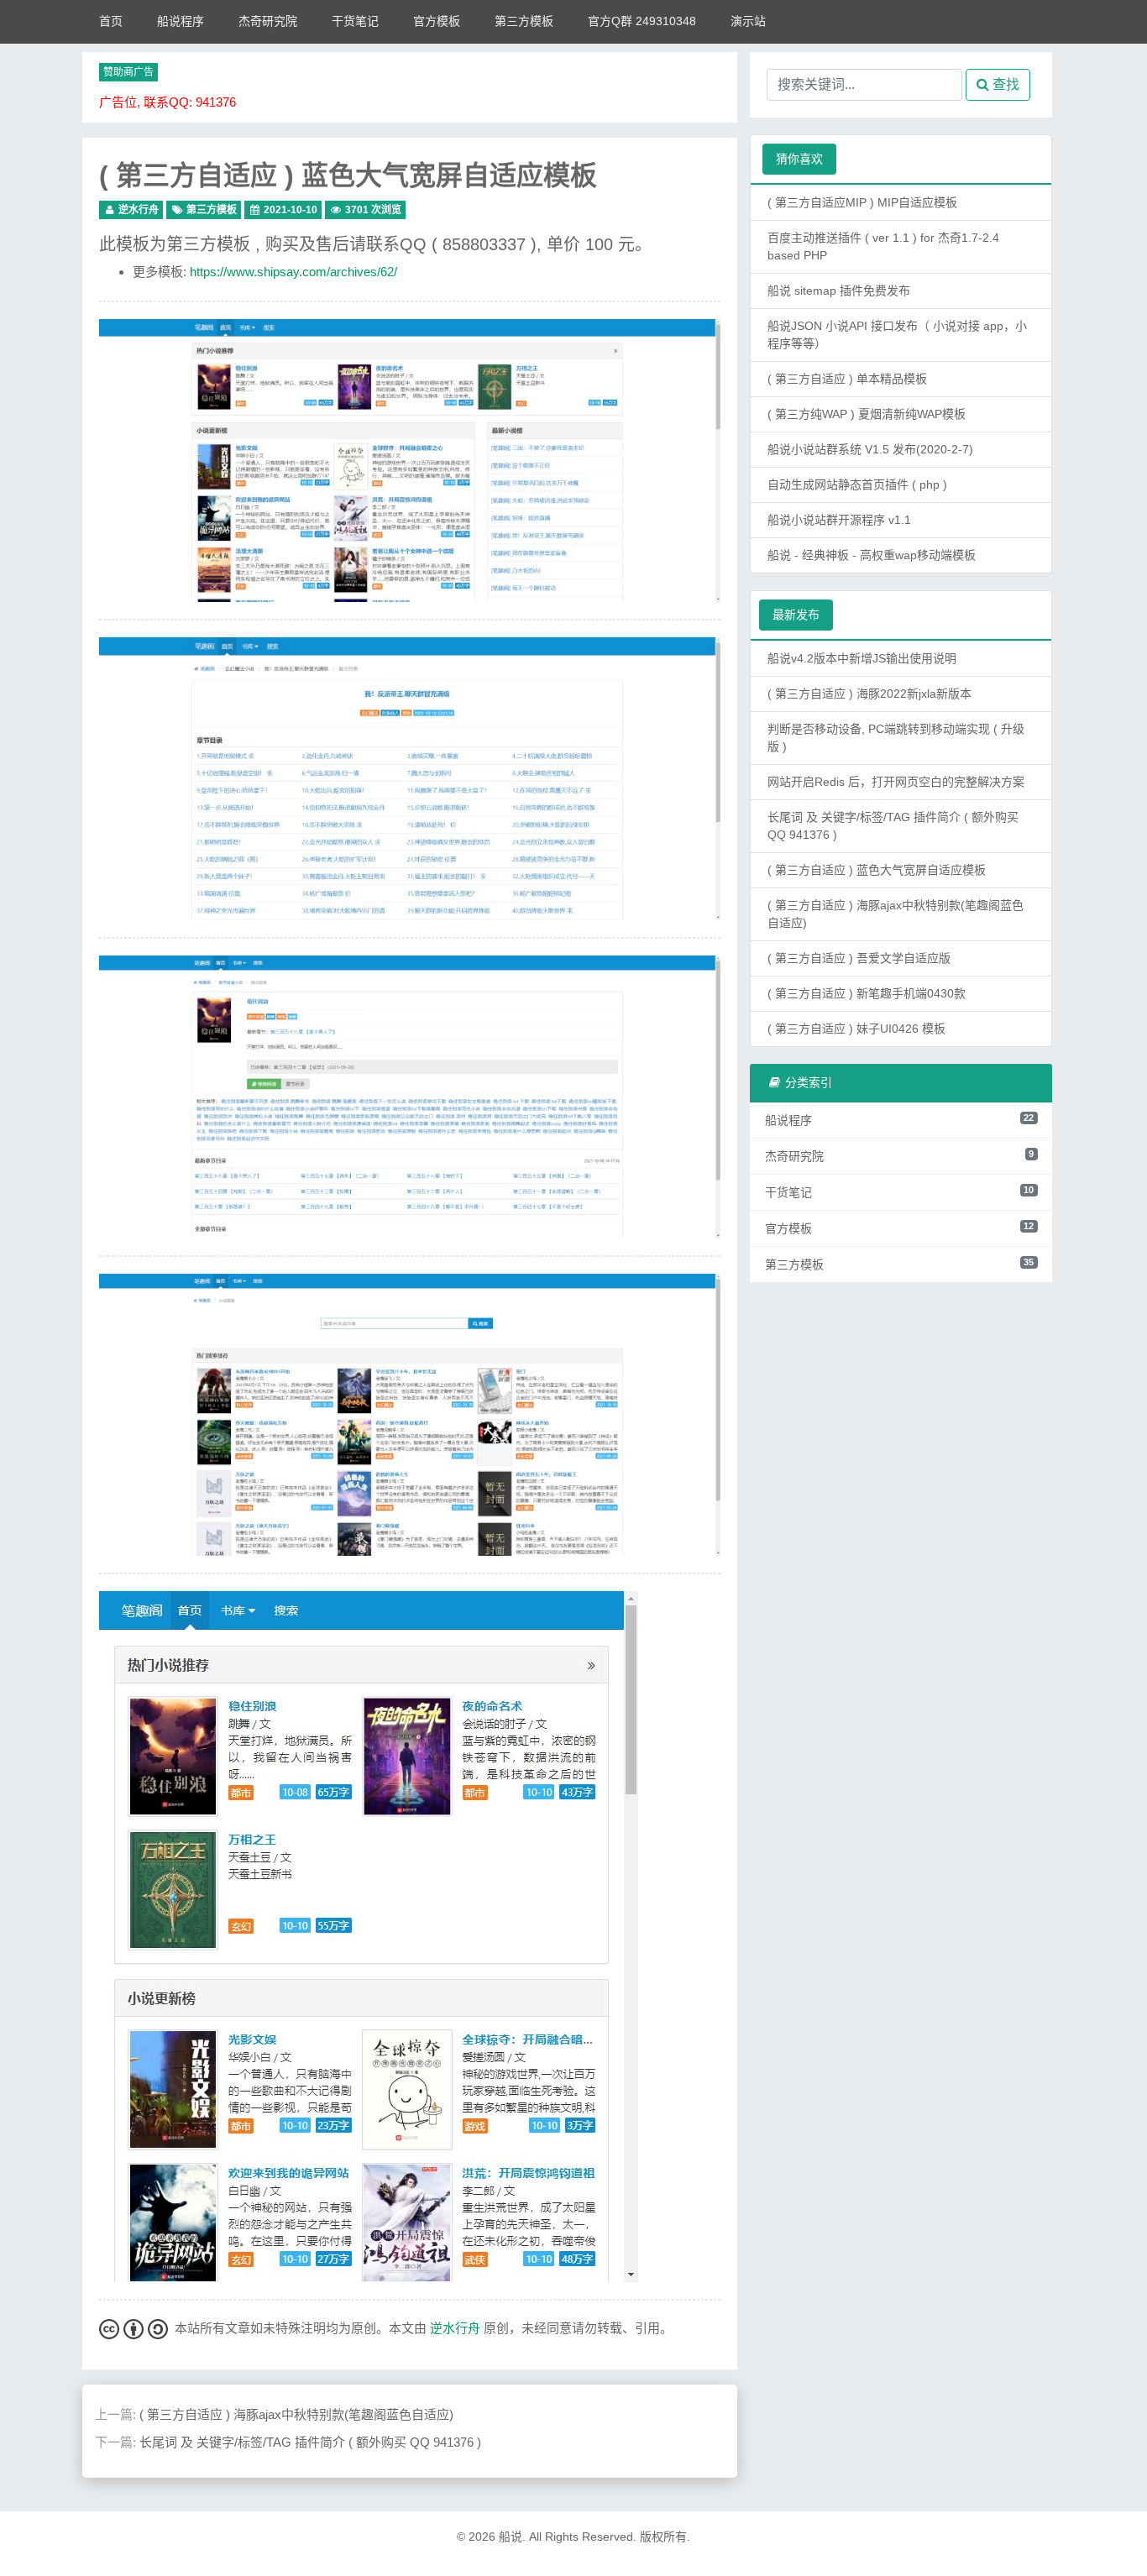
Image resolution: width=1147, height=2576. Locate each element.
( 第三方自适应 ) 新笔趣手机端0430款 (867, 993)
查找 (1004, 84)
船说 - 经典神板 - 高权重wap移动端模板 (872, 555)
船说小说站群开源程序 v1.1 (839, 520)
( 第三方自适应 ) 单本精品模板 (847, 379)
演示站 (748, 21)
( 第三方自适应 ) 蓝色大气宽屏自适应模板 (348, 175)
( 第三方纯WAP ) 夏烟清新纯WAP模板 (867, 414)
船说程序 (181, 21)
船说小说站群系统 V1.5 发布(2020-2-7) (870, 449)
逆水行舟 (139, 210)
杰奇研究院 (268, 21)
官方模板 (437, 21)
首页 (111, 21)
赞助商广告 (128, 72)
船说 (511, 2537)
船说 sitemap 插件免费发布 (839, 291)
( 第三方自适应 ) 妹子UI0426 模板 (856, 1029)
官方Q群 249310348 (642, 21)
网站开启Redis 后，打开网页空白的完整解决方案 (896, 782)
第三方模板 (524, 21)
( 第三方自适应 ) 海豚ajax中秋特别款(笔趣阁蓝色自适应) (296, 2414)
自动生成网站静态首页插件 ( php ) (857, 484)
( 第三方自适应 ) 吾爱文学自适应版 (859, 958)
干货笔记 (355, 21)
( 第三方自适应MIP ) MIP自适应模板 (862, 202)
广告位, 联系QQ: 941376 (168, 102)
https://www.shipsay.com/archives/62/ (293, 272)
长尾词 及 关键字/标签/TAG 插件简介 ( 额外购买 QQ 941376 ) (310, 2442)
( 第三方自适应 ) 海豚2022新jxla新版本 (869, 694)
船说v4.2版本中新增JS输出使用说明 (862, 658)
